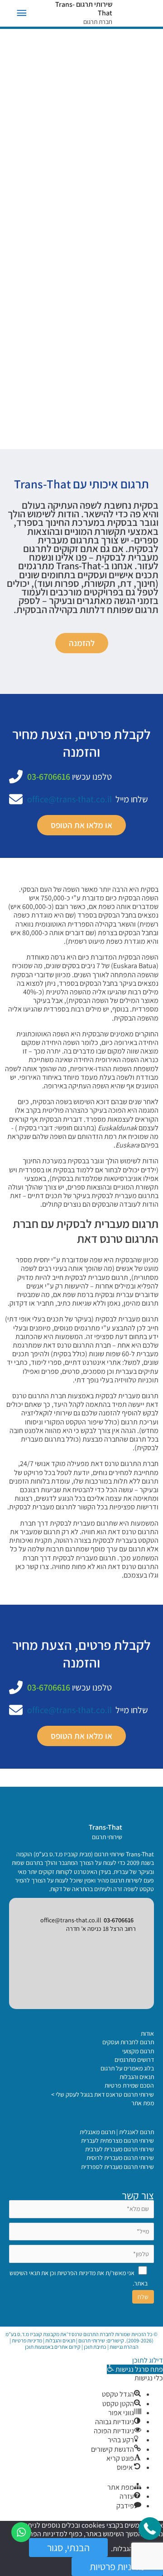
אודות (147, 2033)
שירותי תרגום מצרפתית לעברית (117, 2140)
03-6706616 (49, 777)
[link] (138, 1831)
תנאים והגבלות (137, 2077)
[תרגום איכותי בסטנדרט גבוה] (106, 255)
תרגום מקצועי (138, 2051)
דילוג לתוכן (148, 2360)
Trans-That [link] (105, 1827)
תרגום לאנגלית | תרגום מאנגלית (117, 2132)
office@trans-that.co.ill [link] (71, 1920)
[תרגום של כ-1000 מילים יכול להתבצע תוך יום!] (81, 325)
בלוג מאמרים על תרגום (127, 2068)
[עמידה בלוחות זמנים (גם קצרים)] (100, 269)
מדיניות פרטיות (27, 2340)
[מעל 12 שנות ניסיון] (119, 297)
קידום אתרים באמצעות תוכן (53, 2347)
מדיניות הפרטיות (76, 2273)
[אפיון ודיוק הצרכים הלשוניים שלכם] (97, 311)
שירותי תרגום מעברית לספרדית (117, 2167)
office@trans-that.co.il (70, 799)
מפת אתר (143, 2103)
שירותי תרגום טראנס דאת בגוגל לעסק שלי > (103, 2094)
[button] (135, 2369)
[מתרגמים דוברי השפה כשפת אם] (100, 283)
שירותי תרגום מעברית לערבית (120, 2149)
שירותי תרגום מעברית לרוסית (120, 2158)
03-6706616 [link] (119, 1920)
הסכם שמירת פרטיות (129, 2085)
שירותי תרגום (92, 2340)
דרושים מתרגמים (134, 2060)
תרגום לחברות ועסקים (128, 2042)
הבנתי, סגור (68, 2548)
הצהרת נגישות (124, 2347)
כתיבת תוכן (95, 2347)
